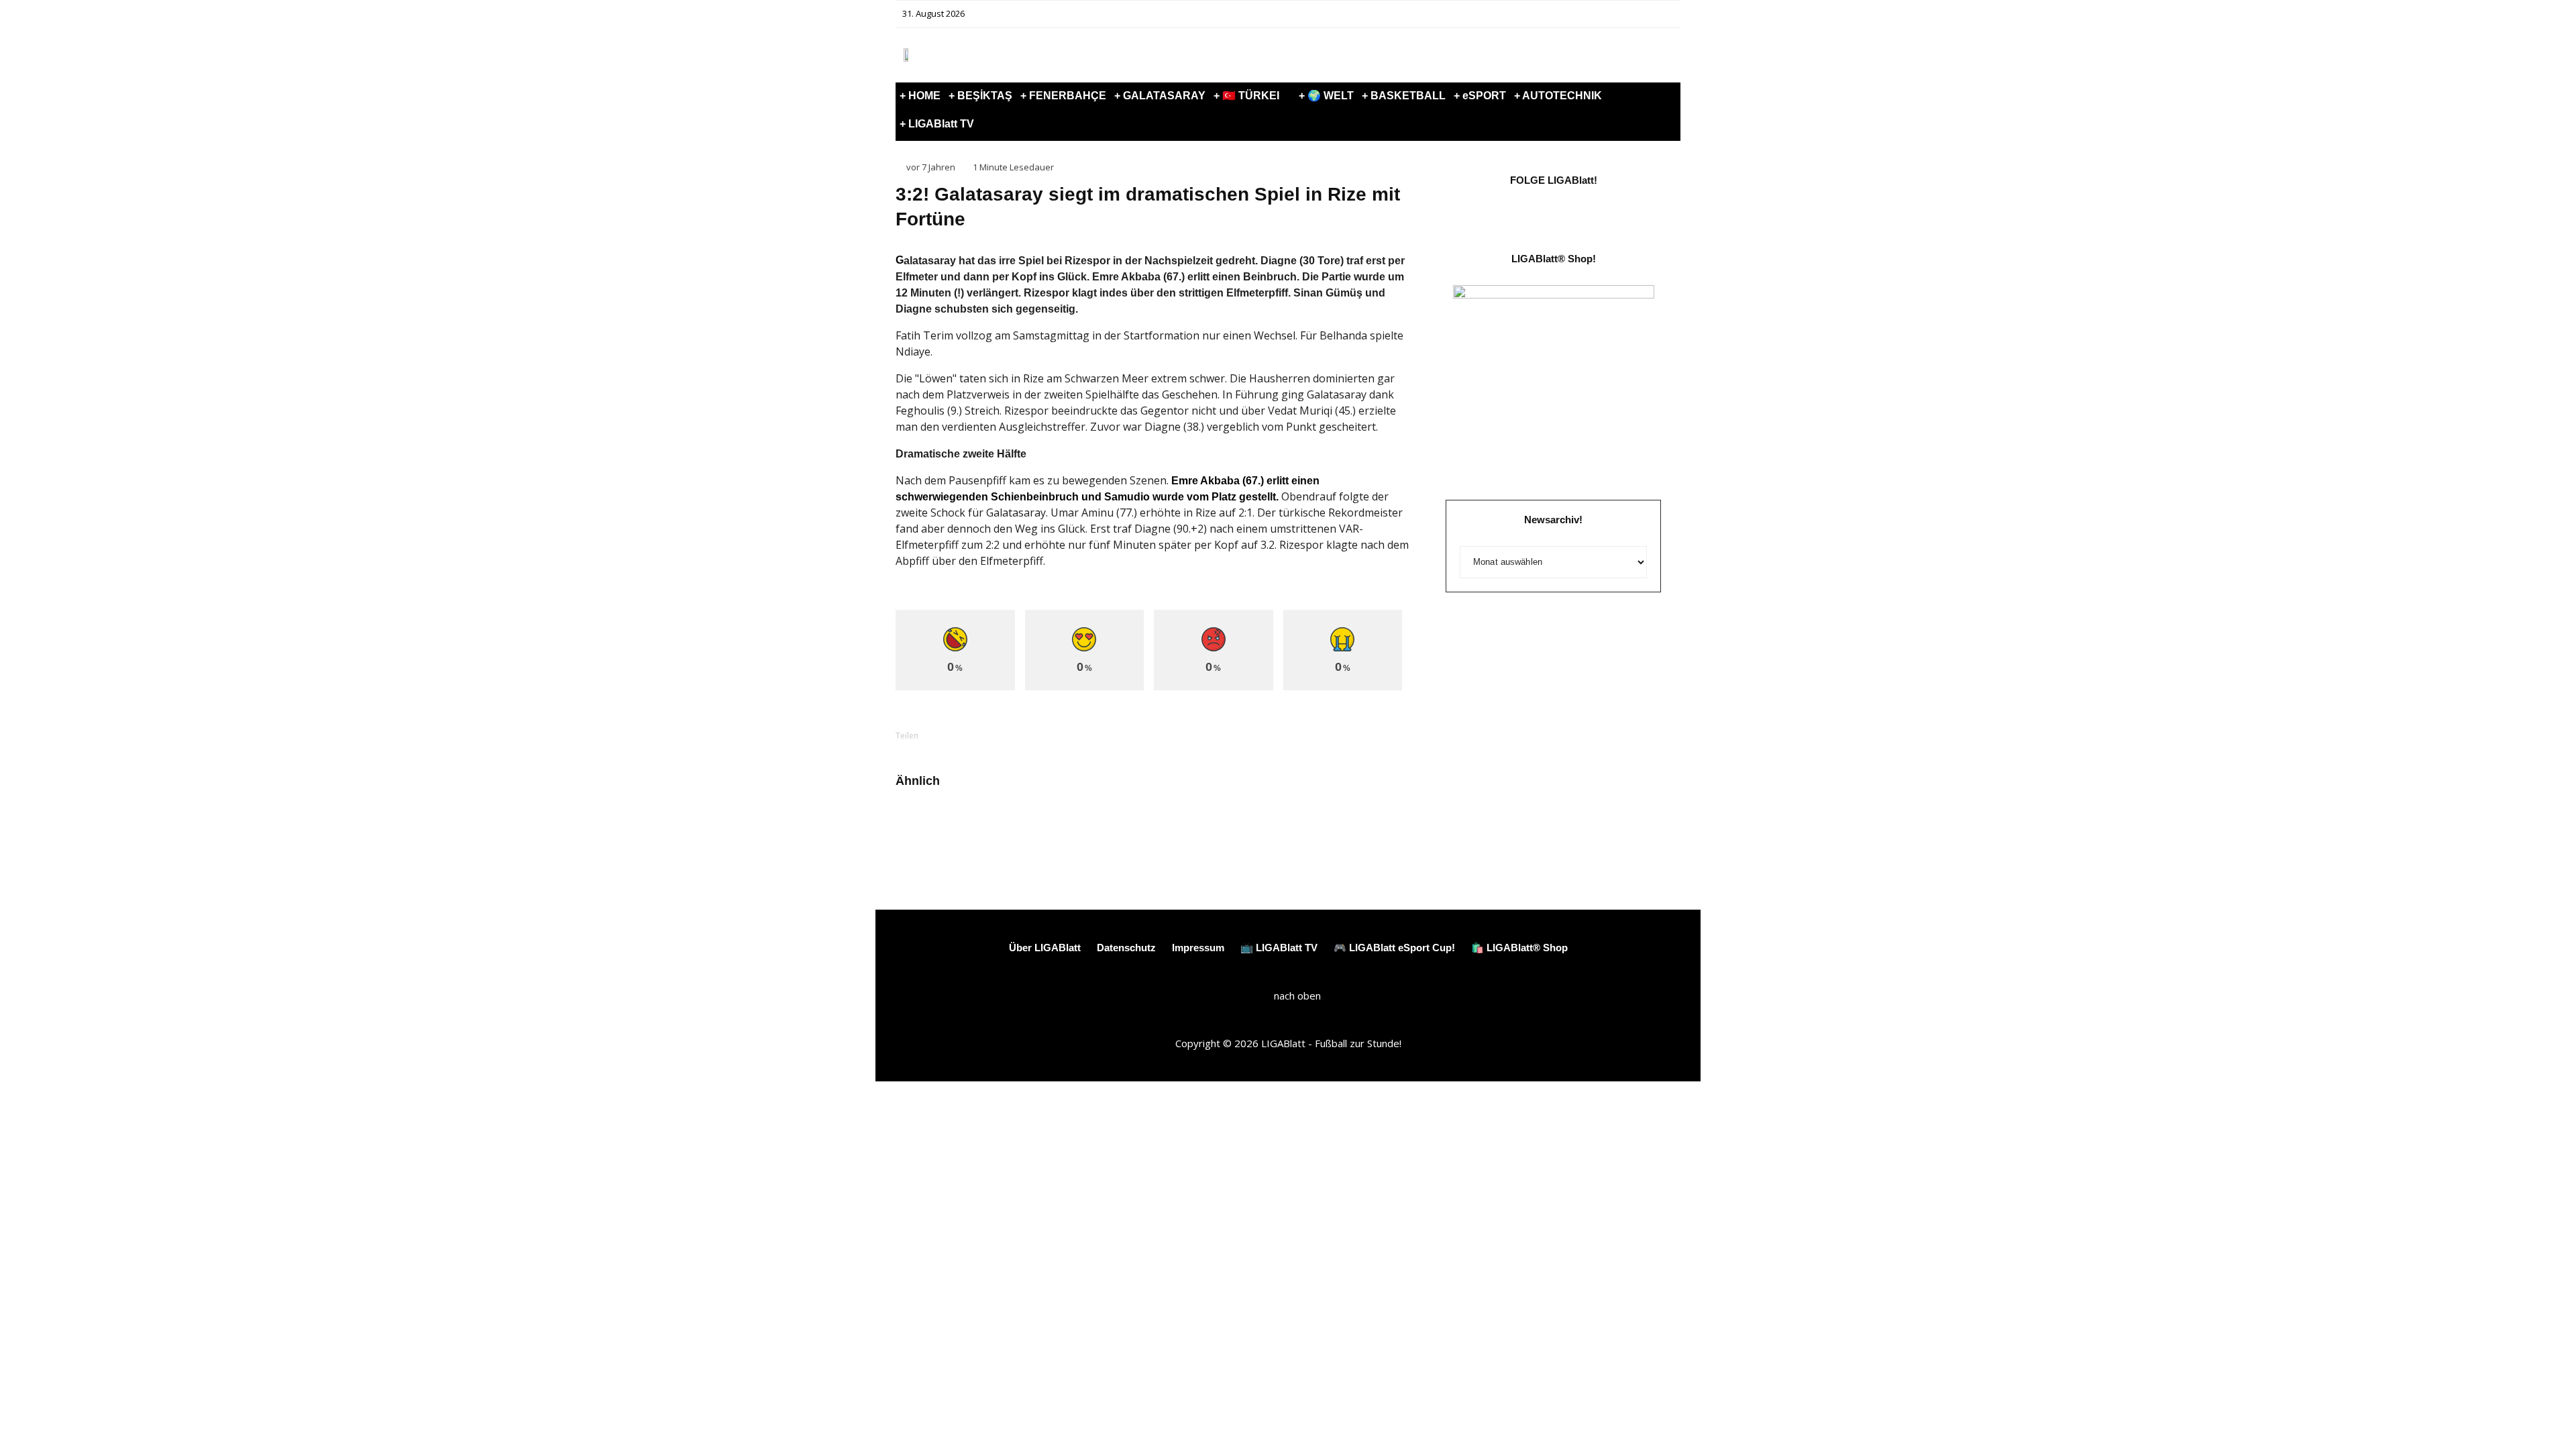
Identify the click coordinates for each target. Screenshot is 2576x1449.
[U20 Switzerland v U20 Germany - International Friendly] (1096, 823)
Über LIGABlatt (1045, 948)
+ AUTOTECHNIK (1558, 96)
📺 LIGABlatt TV (1279, 948)
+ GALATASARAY (1160, 96)
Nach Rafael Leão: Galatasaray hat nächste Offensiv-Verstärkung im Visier (1182, 835)
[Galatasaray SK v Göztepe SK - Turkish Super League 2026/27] (917, 823)
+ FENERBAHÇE (1063, 96)
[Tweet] (991, 736)
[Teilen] (956, 736)
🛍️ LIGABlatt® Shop (1519, 948)
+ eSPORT (1480, 96)
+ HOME (920, 96)
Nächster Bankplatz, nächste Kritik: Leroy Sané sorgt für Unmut (1003, 829)
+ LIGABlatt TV (937, 124)
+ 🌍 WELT (1326, 96)
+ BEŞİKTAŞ (980, 96)
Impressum (1198, 948)
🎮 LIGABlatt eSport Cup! (1394, 948)
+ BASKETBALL (1404, 96)
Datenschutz (1126, 948)
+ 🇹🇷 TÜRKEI (1246, 96)
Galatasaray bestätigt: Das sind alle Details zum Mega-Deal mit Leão (1356, 835)
